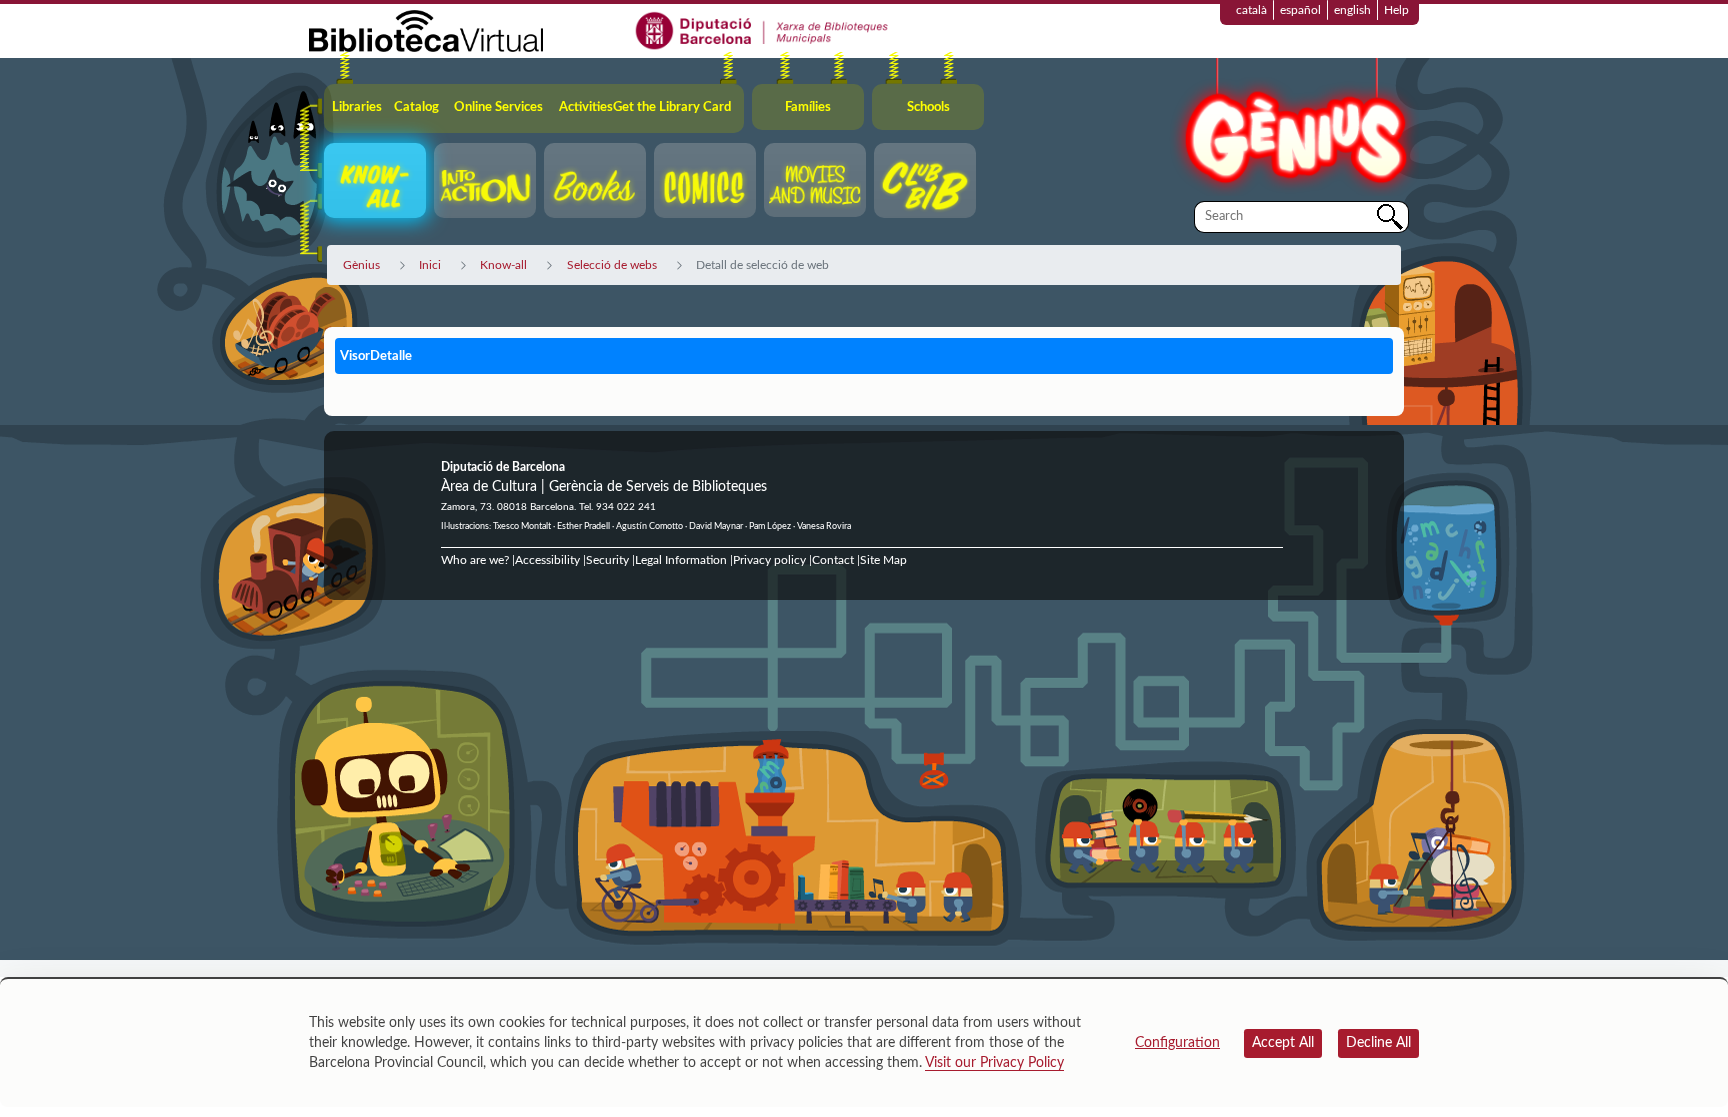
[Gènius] (1294, 128)
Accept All (1283, 1043)
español (1300, 10)
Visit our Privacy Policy (994, 1063)
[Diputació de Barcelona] (762, 30)
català (1251, 10)
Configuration (1177, 1043)
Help (1396, 10)
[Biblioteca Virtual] (426, 30)
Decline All (1378, 1043)
